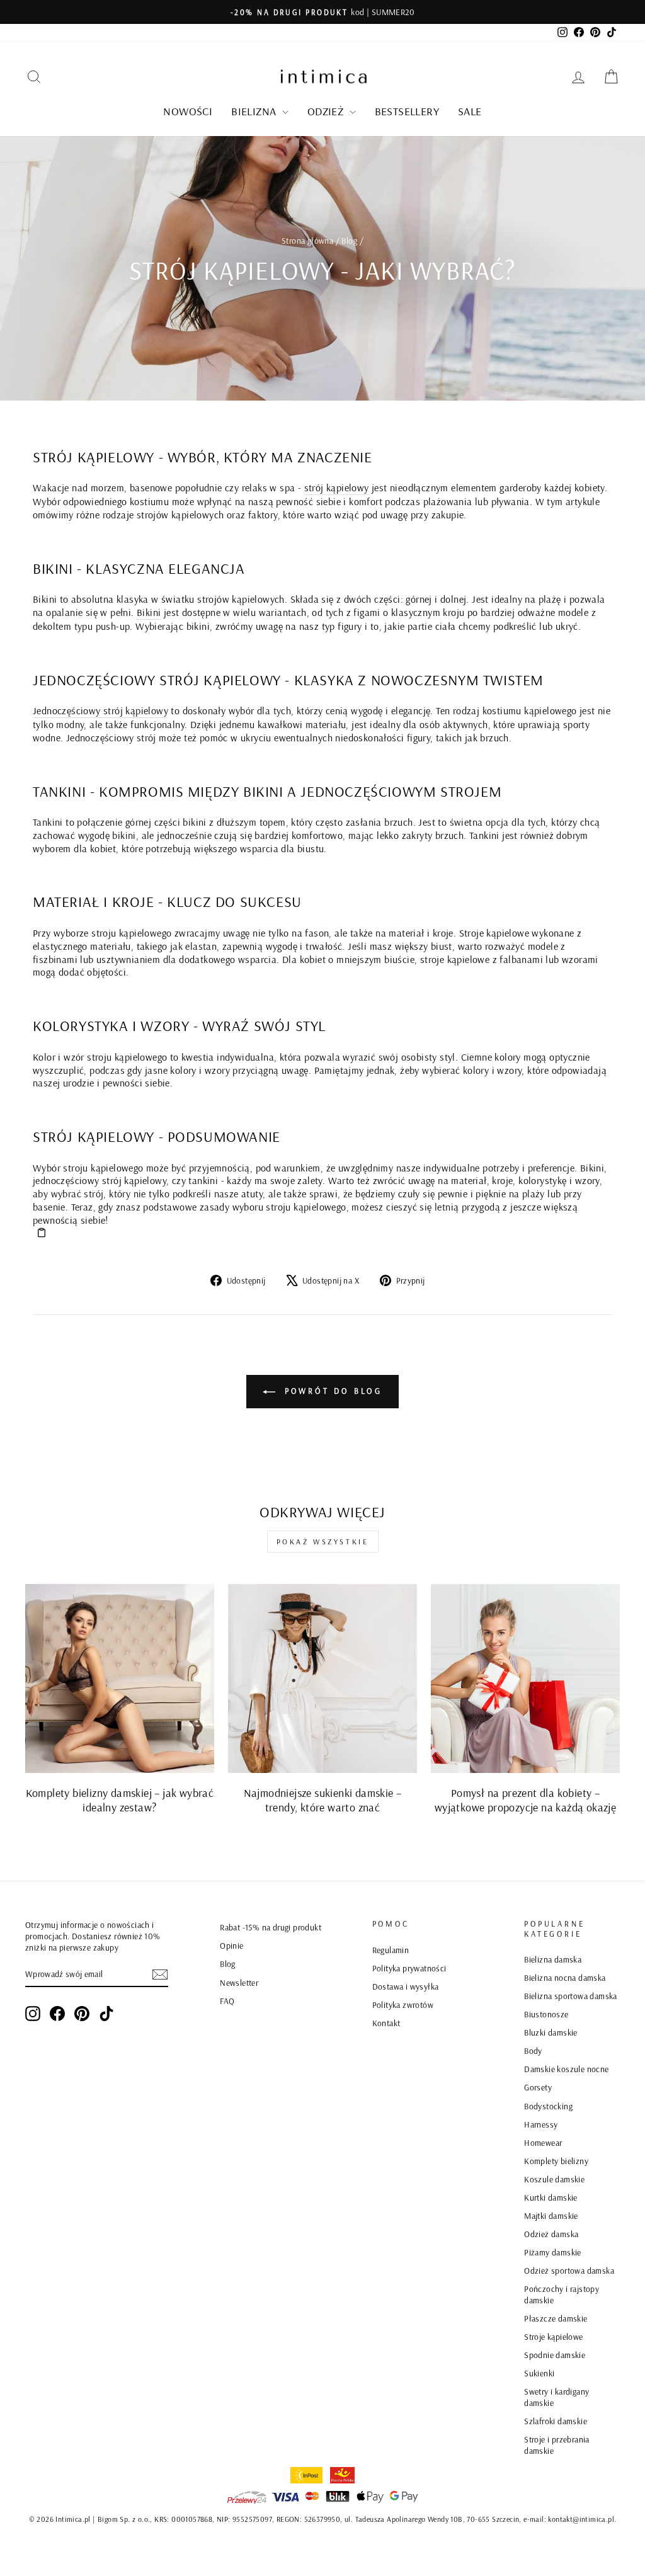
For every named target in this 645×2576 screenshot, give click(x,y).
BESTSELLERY (407, 111)
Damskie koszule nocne (566, 2069)
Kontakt (386, 2023)
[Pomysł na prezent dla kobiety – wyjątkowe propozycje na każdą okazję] (525, 1678)
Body (533, 2050)
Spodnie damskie (555, 2355)
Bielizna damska (553, 1959)
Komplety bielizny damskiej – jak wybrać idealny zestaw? (120, 1800)
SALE (470, 111)
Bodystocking (548, 2106)
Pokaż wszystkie (323, 1542)
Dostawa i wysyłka (406, 1986)
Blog (349, 240)
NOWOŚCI (188, 111)
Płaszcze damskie (556, 2318)
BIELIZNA (255, 111)
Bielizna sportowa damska (571, 1996)
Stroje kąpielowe (553, 2336)
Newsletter (239, 1982)
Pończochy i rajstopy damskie (562, 2294)
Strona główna (307, 240)
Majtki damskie (551, 2215)
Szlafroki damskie (556, 2421)
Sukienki (539, 2373)
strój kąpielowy (337, 487)
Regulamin (391, 1950)
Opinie (231, 1945)
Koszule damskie (554, 2179)
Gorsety (538, 2087)
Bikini (149, 612)
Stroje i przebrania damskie (557, 2445)
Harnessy (541, 2124)
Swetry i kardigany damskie (557, 2397)
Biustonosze (546, 2014)
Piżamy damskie (553, 2252)
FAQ (227, 2001)
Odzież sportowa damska (569, 2270)
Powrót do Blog (332, 1391)
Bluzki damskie (551, 2032)
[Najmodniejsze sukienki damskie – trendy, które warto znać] (322, 1678)
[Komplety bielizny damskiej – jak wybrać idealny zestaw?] (120, 1678)
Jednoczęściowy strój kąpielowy (100, 710)
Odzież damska (551, 2234)
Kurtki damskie (551, 2197)
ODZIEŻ (327, 111)
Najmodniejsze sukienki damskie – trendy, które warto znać (323, 1800)
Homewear (543, 2142)
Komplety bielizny (556, 2161)
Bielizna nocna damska (565, 1977)
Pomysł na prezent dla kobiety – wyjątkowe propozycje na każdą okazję (525, 1800)
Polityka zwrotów (403, 2004)
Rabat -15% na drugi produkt (271, 1927)
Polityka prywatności (409, 1968)
